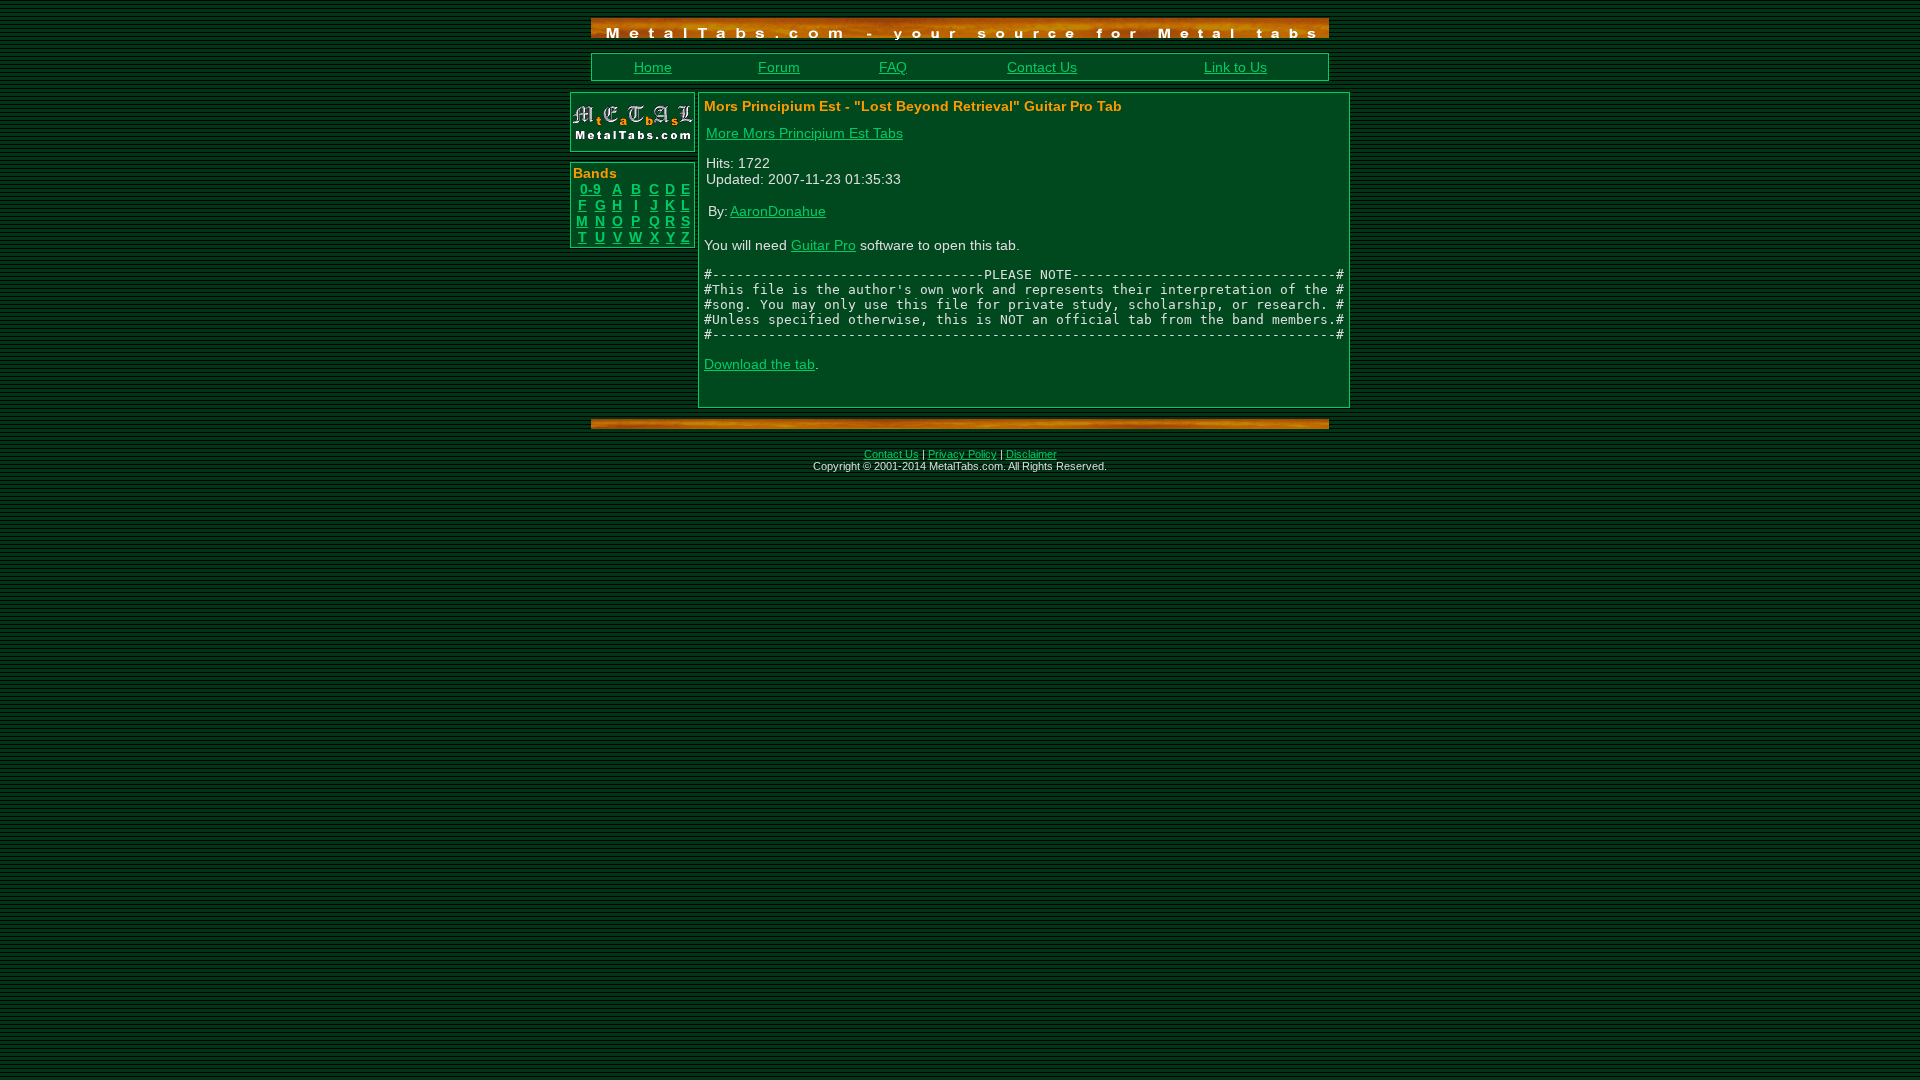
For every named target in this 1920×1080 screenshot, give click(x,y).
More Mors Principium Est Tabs (804, 133)
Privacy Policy (962, 454)
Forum (779, 67)
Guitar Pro (823, 245)
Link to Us (1235, 67)
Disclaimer (1031, 454)
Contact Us (1042, 67)
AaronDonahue (778, 211)
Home (653, 67)
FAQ (893, 67)
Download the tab (759, 364)
